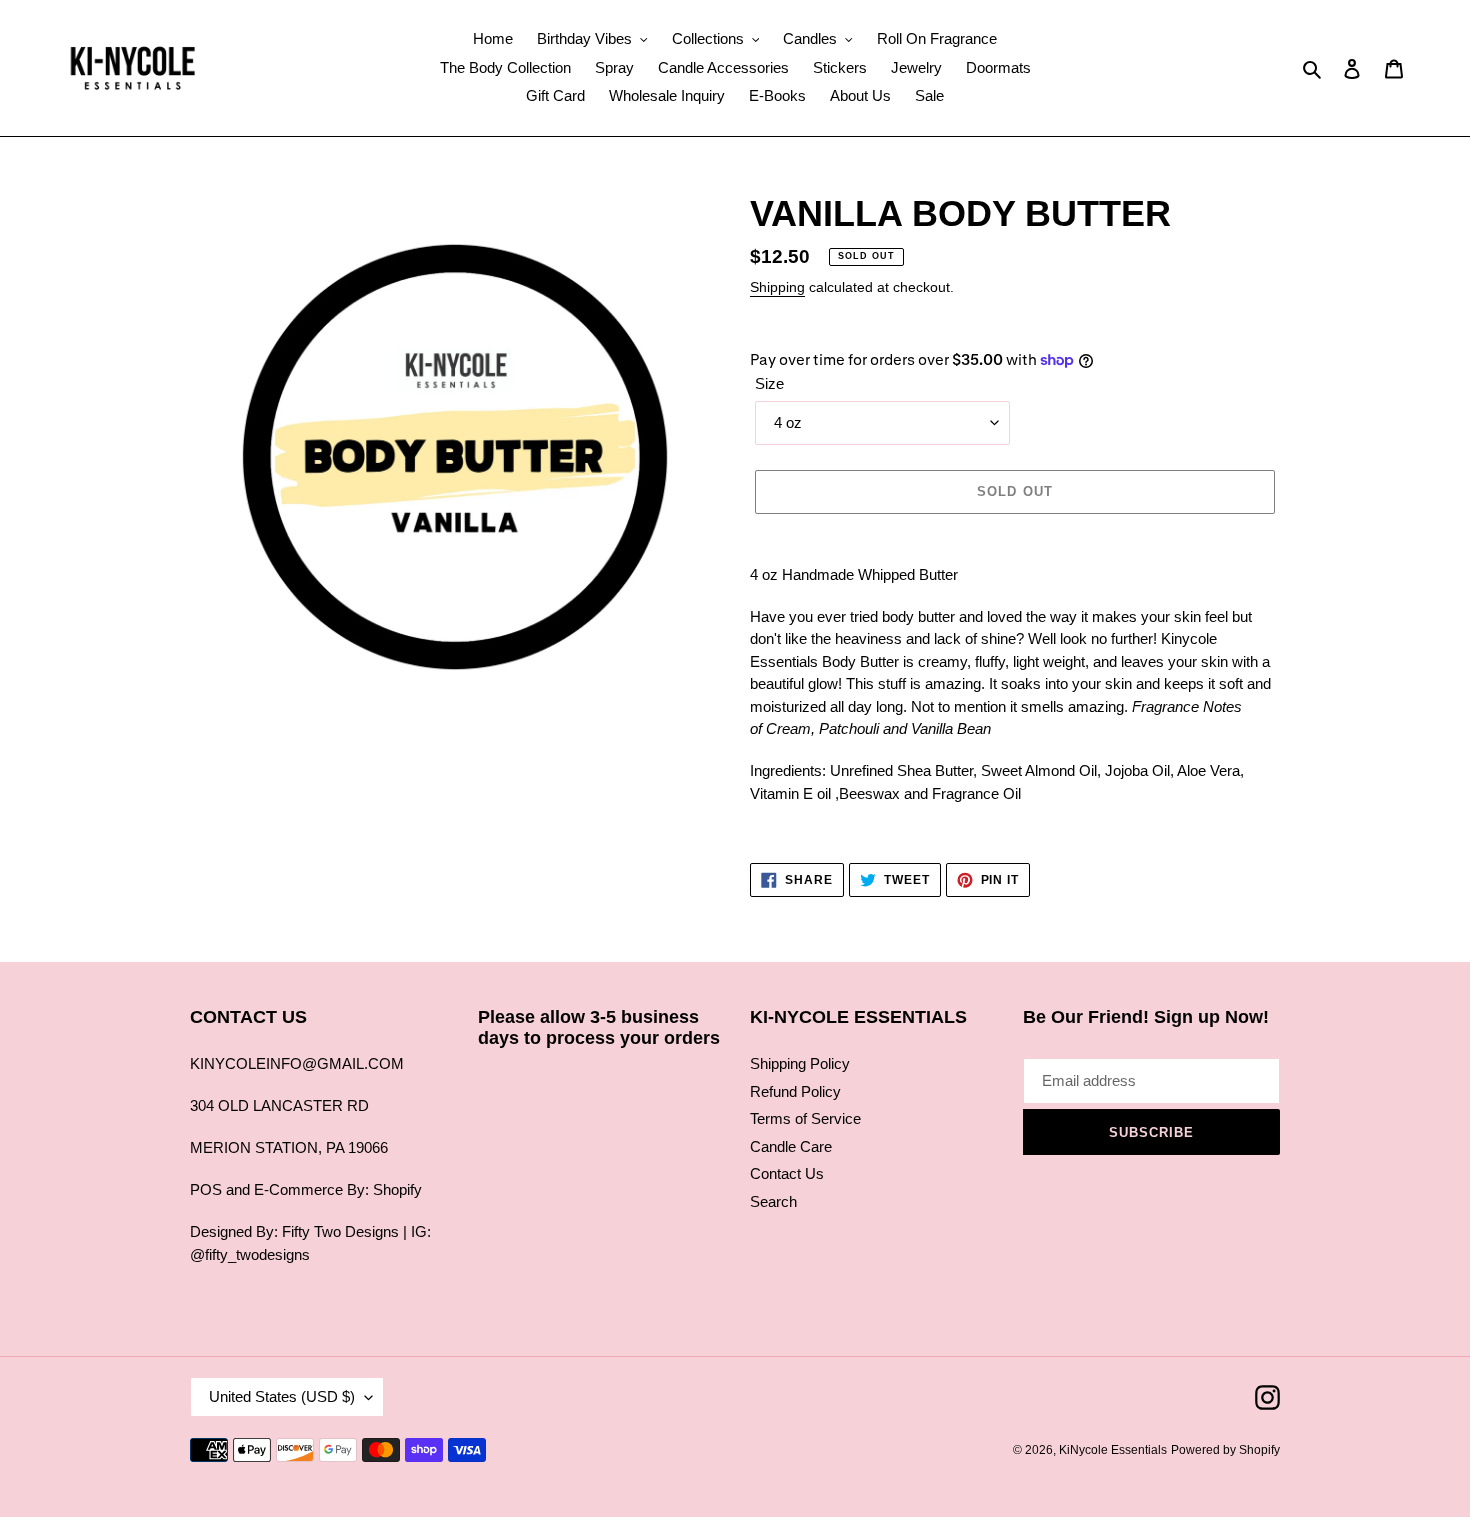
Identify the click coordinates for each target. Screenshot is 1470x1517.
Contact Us (787, 1173)
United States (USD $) (282, 1396)
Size (769, 383)
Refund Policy (795, 1091)
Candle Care (791, 1146)
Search (773, 1201)
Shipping (777, 287)
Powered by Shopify (1225, 1450)
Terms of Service (805, 1118)
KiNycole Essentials (1113, 1450)
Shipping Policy (800, 1063)
